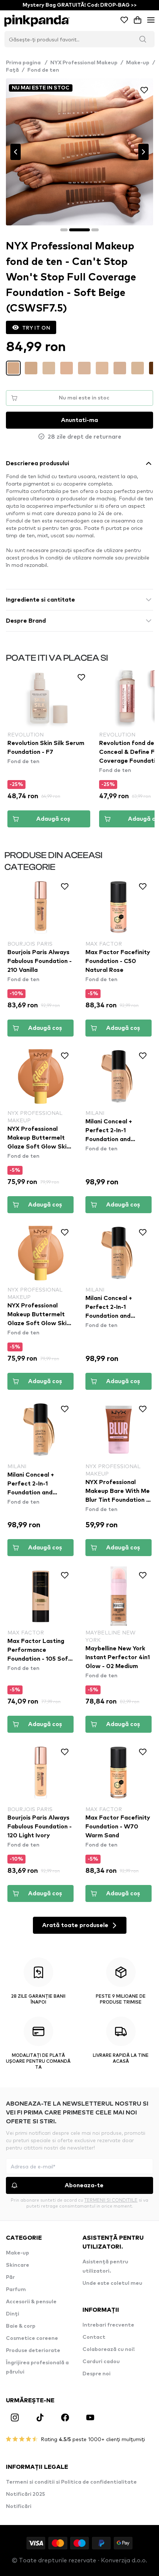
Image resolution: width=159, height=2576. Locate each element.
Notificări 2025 (26, 2494)
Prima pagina (27, 63)
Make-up (138, 63)
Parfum (16, 2290)
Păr (10, 2277)
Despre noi (97, 2374)
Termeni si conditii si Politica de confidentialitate (71, 2482)
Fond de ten (43, 70)
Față (12, 70)
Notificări (19, 2507)
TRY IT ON (36, 327)
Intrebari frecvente (108, 2325)
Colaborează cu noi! (109, 2349)
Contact (94, 2337)
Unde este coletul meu (112, 2283)
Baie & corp (21, 2326)
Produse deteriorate (33, 2351)
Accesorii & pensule (31, 2302)
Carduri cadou (101, 2362)
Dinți (13, 2314)
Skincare (18, 2265)
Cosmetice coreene (32, 2338)
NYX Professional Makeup (84, 63)
